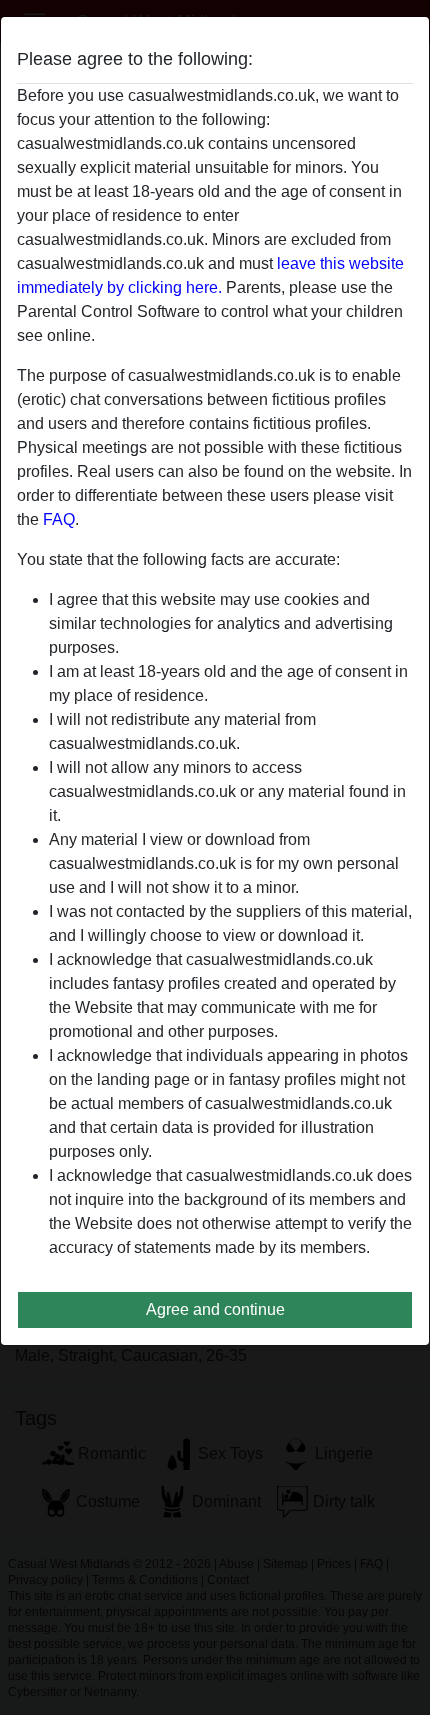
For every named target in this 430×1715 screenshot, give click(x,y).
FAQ (59, 519)
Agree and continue (215, 1309)
